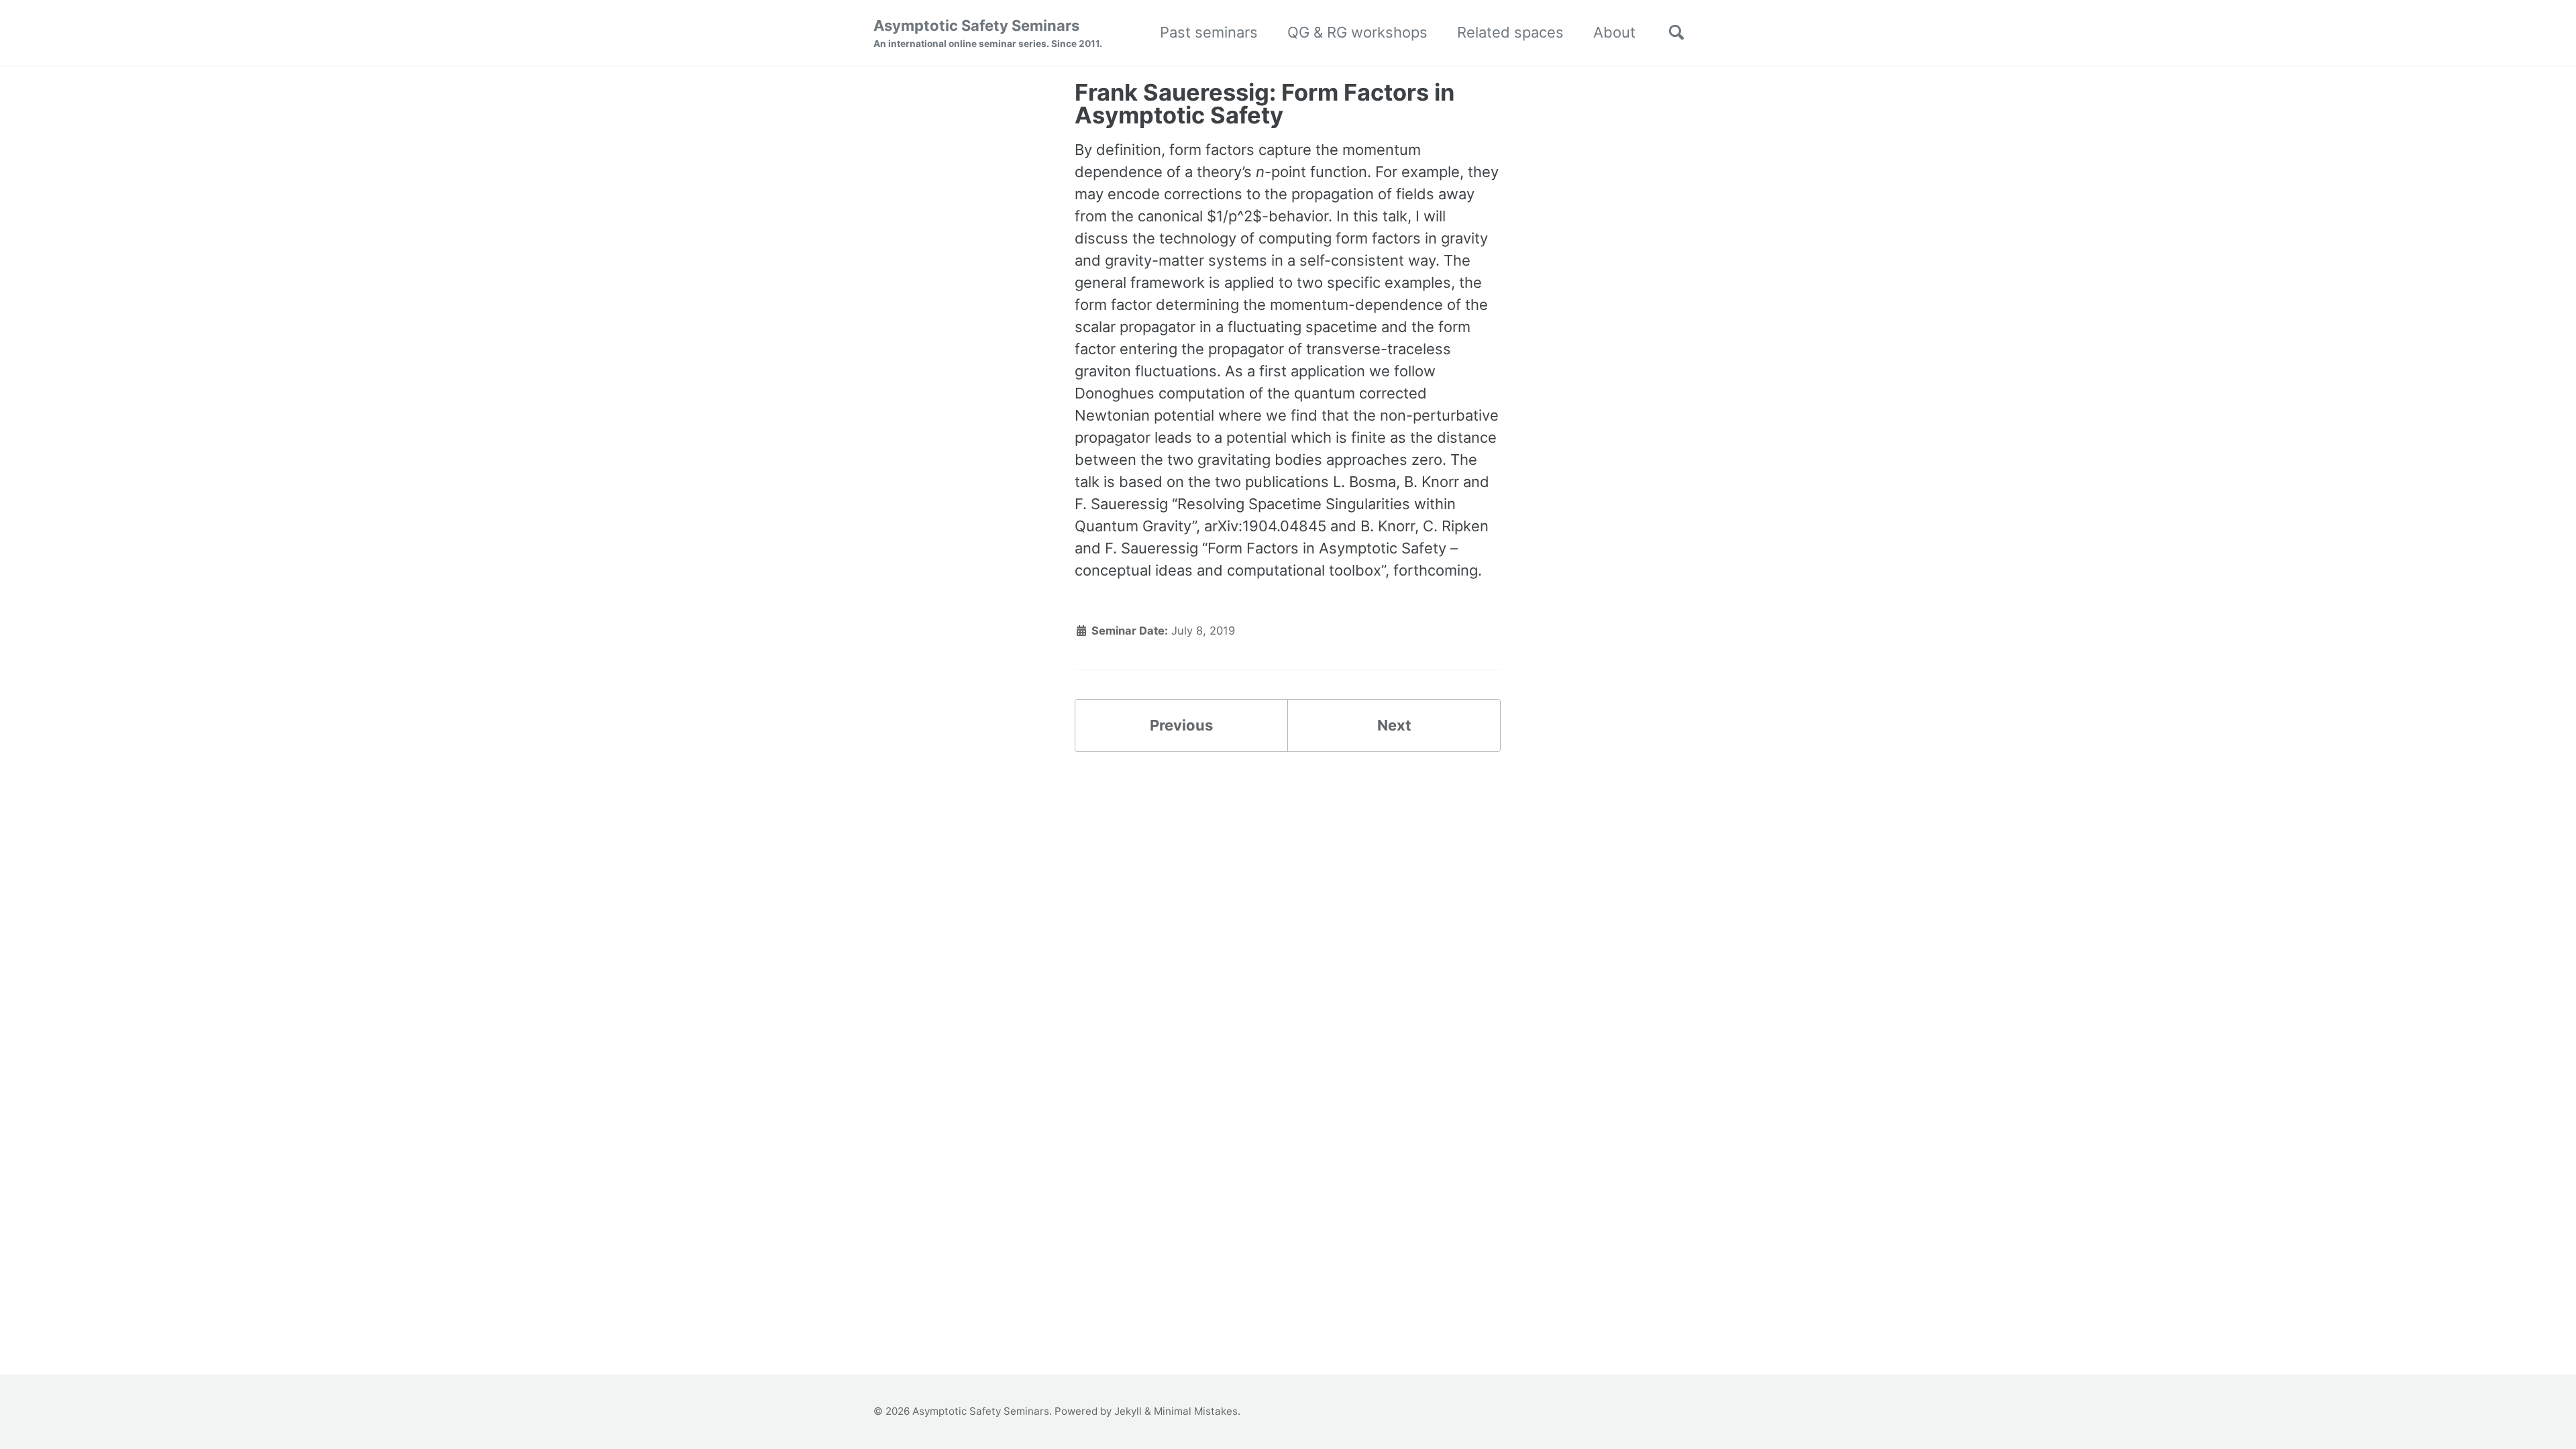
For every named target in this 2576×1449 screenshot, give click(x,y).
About (1614, 32)
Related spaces (1510, 32)
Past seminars (1209, 32)
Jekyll (1128, 1411)
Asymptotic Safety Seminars (988, 33)
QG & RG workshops (1357, 32)
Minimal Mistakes (1196, 1411)
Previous (1181, 725)
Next (1394, 725)
